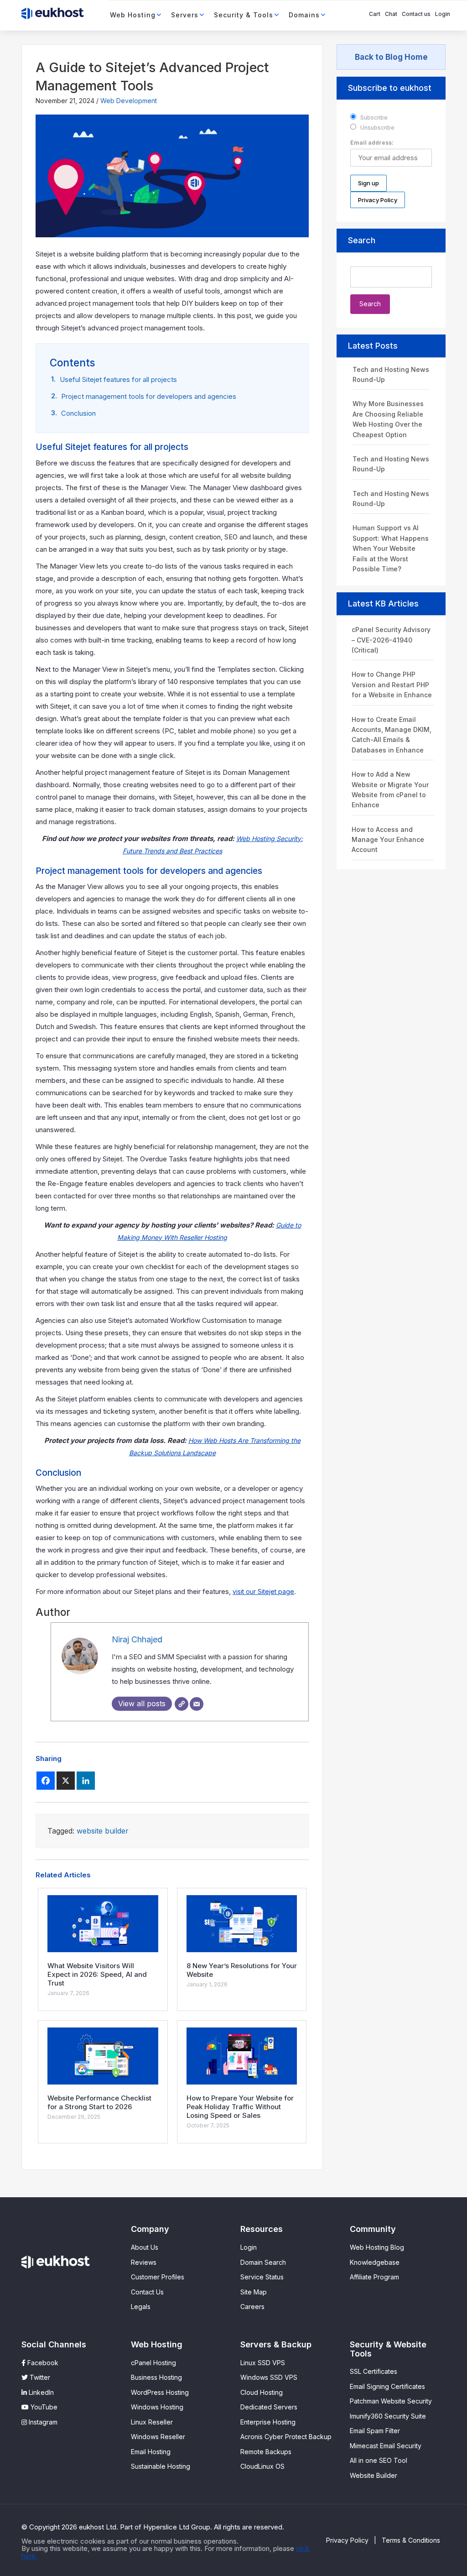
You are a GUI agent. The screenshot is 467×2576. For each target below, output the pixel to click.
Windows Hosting (157, 2407)
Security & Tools (244, 15)
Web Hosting (133, 15)
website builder (103, 1831)
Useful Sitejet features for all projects (118, 379)
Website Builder (374, 2475)
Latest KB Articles (383, 604)
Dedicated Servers (269, 2407)
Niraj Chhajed (137, 1639)
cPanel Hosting (153, 2363)
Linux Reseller (152, 2422)
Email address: (372, 143)
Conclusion (78, 413)
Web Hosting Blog (377, 2247)
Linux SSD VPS (263, 2363)
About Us (145, 2247)
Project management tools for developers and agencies (149, 396)
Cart (375, 14)
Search (362, 240)
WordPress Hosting (160, 2392)
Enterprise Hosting (268, 2422)
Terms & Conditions (411, 2540)
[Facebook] (46, 1781)
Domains (304, 15)
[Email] (197, 1704)
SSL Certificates (374, 2371)
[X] (66, 1781)
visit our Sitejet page (263, 1591)
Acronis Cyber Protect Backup (286, 2437)
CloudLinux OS (262, 2466)
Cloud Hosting (262, 2392)
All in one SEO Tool (379, 2460)
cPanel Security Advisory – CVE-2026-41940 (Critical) (391, 640)
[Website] (182, 1704)
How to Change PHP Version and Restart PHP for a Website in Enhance (392, 684)
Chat (391, 14)
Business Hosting (156, 2377)
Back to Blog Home (391, 57)
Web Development (129, 101)
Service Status (262, 2277)
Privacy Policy (347, 2540)
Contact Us (147, 2292)
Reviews (144, 2262)
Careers (252, 2307)
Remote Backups (266, 2452)
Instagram (42, 2422)
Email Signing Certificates (387, 2386)
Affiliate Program (374, 2277)
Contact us (416, 14)
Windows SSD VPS (269, 2377)
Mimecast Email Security (386, 2446)
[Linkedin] (86, 1781)
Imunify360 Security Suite (388, 2416)
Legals (141, 2307)
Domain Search (263, 2262)
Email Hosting (151, 2452)
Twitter (39, 2377)
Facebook (42, 2363)
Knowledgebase (375, 2262)
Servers (185, 15)
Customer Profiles (158, 2277)
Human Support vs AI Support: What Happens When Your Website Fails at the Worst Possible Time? (391, 548)
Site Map (254, 2292)
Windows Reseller (158, 2437)
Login (443, 14)
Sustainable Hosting (161, 2466)
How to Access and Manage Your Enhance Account (388, 840)
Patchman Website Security (391, 2401)
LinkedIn (40, 2392)
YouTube (43, 2407)
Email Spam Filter (375, 2431)
